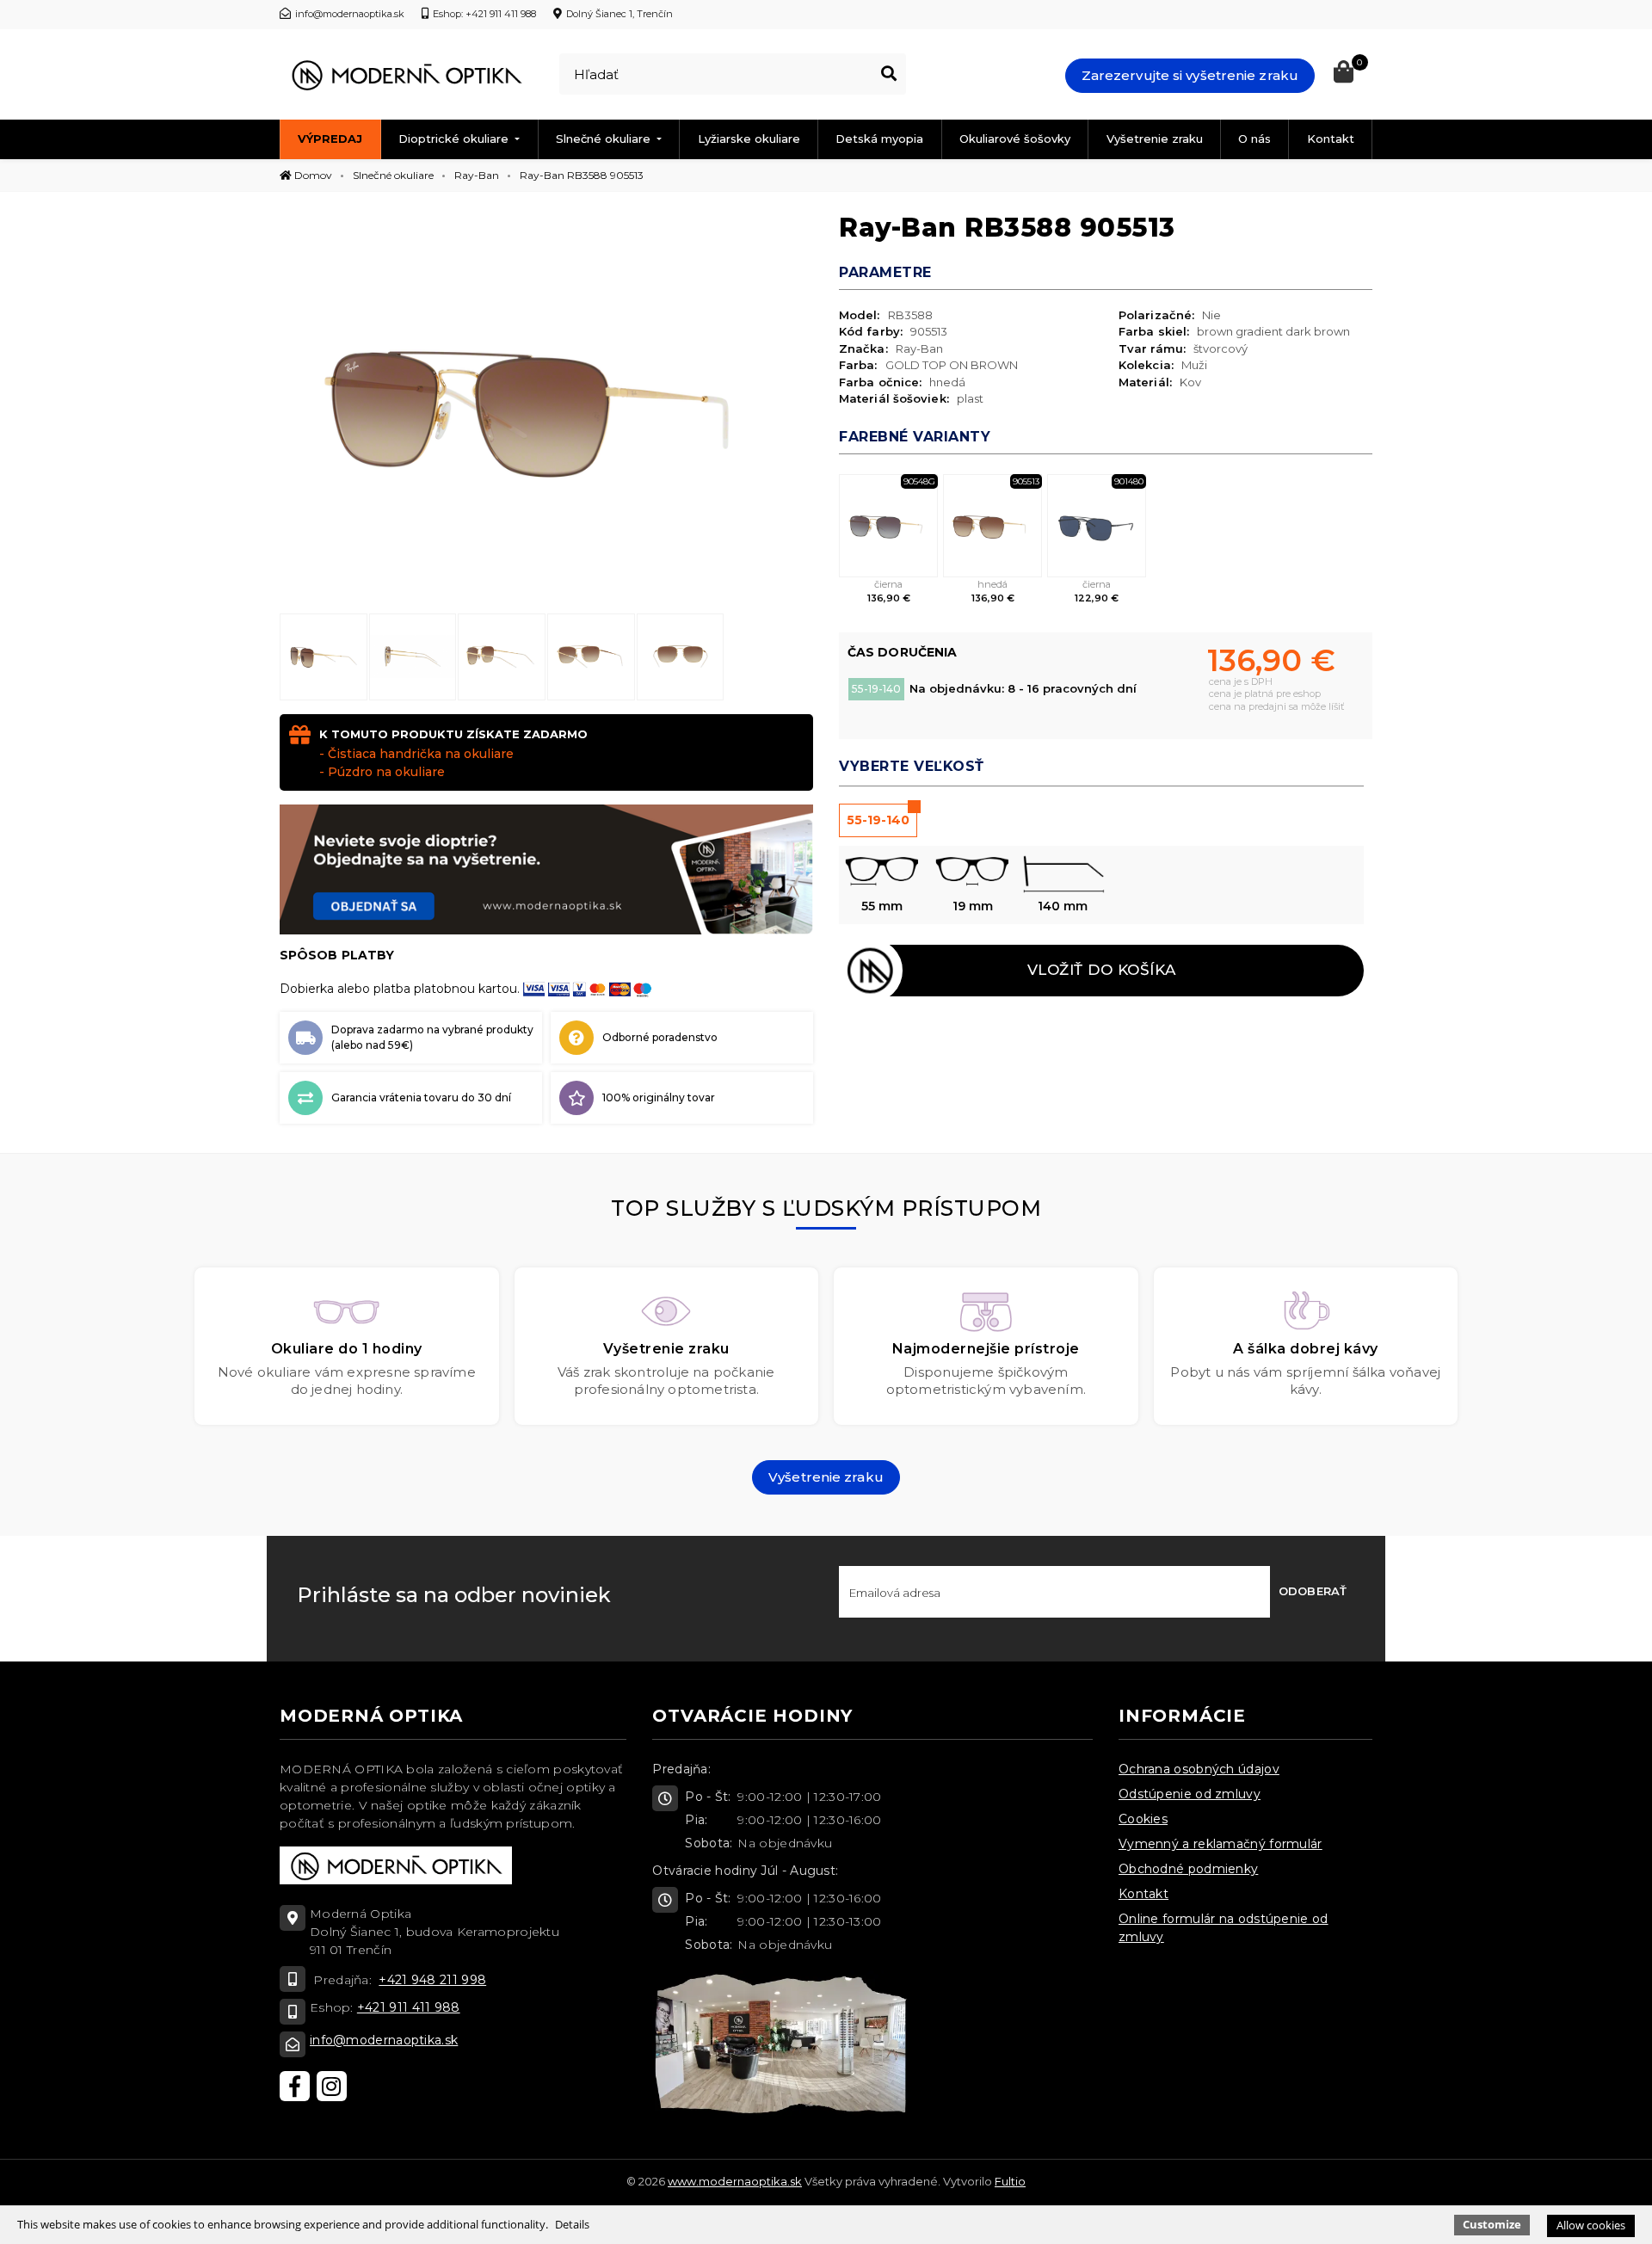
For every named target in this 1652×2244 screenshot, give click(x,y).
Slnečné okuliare (605, 139)
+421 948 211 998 (432, 1980)
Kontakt (1331, 139)
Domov (312, 175)
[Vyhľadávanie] (889, 74)
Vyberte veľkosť (912, 766)
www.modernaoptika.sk (735, 2181)
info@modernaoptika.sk (384, 2040)
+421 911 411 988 (409, 2007)
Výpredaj (330, 139)
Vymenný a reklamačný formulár (1221, 1844)
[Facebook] (295, 2086)
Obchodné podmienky (1188, 1869)
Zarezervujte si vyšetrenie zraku (1190, 75)
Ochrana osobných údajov (1199, 1769)
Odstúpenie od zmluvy (1190, 1794)
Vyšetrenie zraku (1155, 139)
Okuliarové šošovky (1015, 139)
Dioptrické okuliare (455, 139)
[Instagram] (332, 2086)
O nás (1254, 139)
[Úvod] (406, 75)
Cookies (1143, 1819)
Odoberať (1313, 1591)
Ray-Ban (477, 175)
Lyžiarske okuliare (749, 139)
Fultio (1010, 2181)
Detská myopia (879, 139)
